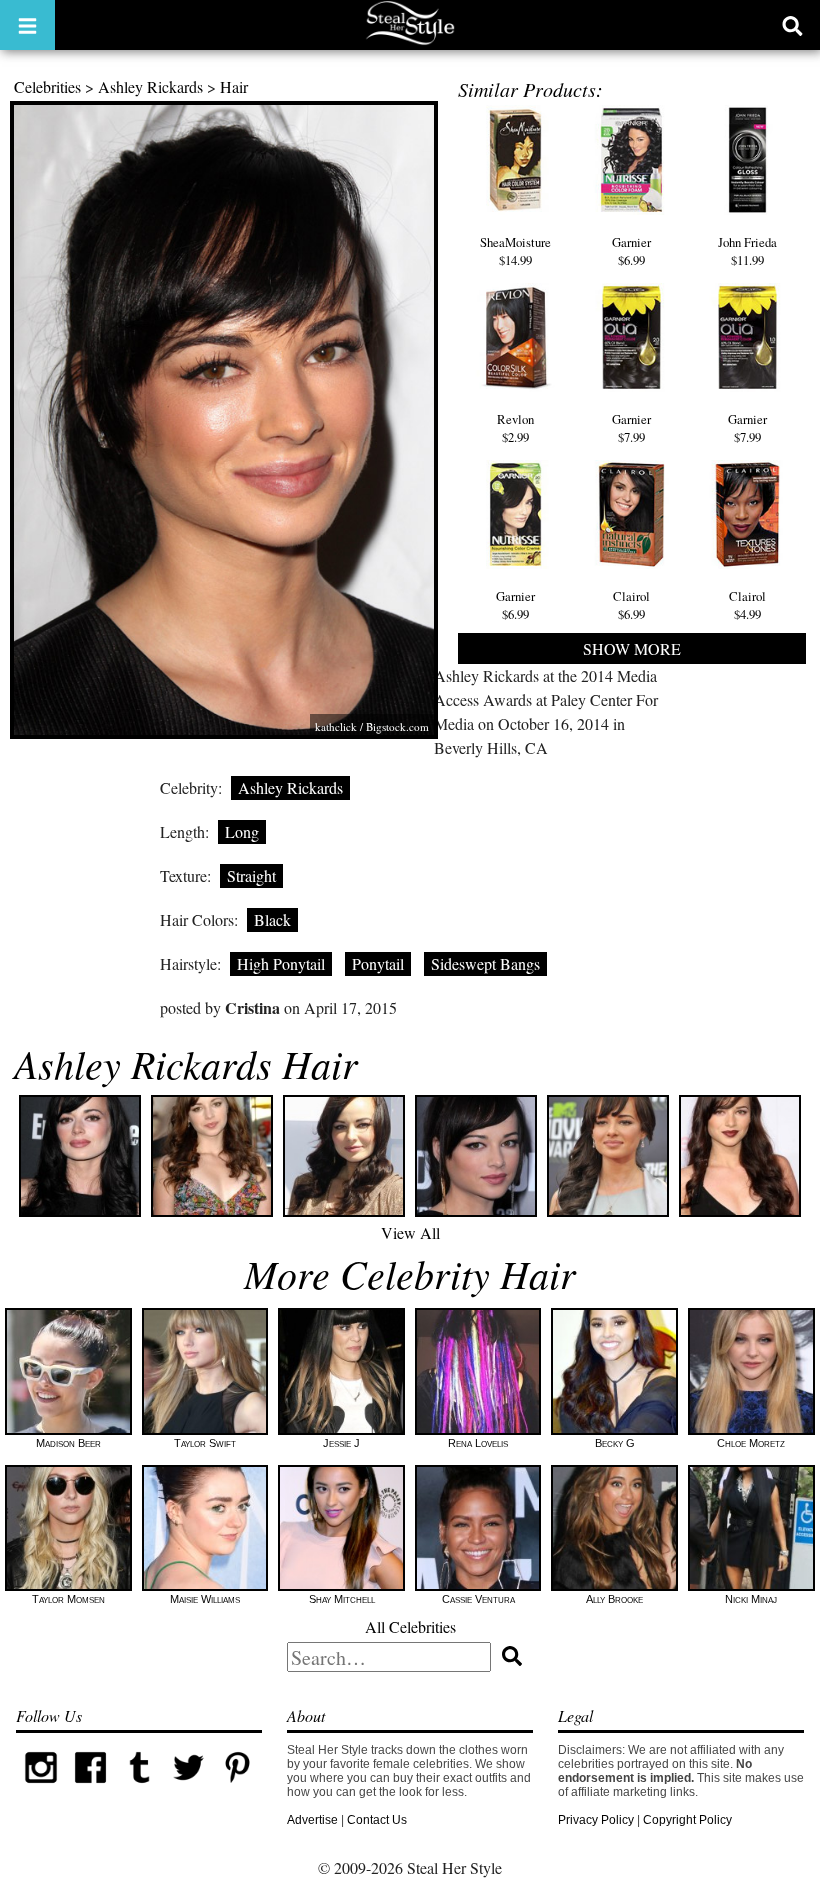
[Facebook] (90, 1788)
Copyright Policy (687, 1820)
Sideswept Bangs (485, 963)
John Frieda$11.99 (747, 250)
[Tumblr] (139, 1788)
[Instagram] (40, 1788)
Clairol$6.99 (631, 605)
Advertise (312, 1820)
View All (410, 1232)
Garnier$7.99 (631, 428)
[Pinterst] (237, 1788)
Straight (251, 875)
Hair (234, 86)
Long (242, 831)
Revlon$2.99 (515, 428)
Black (272, 919)
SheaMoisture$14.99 (515, 250)
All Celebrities (410, 1626)
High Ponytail (281, 963)
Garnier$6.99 (631, 250)
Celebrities (47, 86)
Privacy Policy (596, 1820)
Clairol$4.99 (747, 605)
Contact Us (377, 1820)
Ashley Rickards (150, 86)
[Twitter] (188, 1788)
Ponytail (378, 963)
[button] (27, 25)
